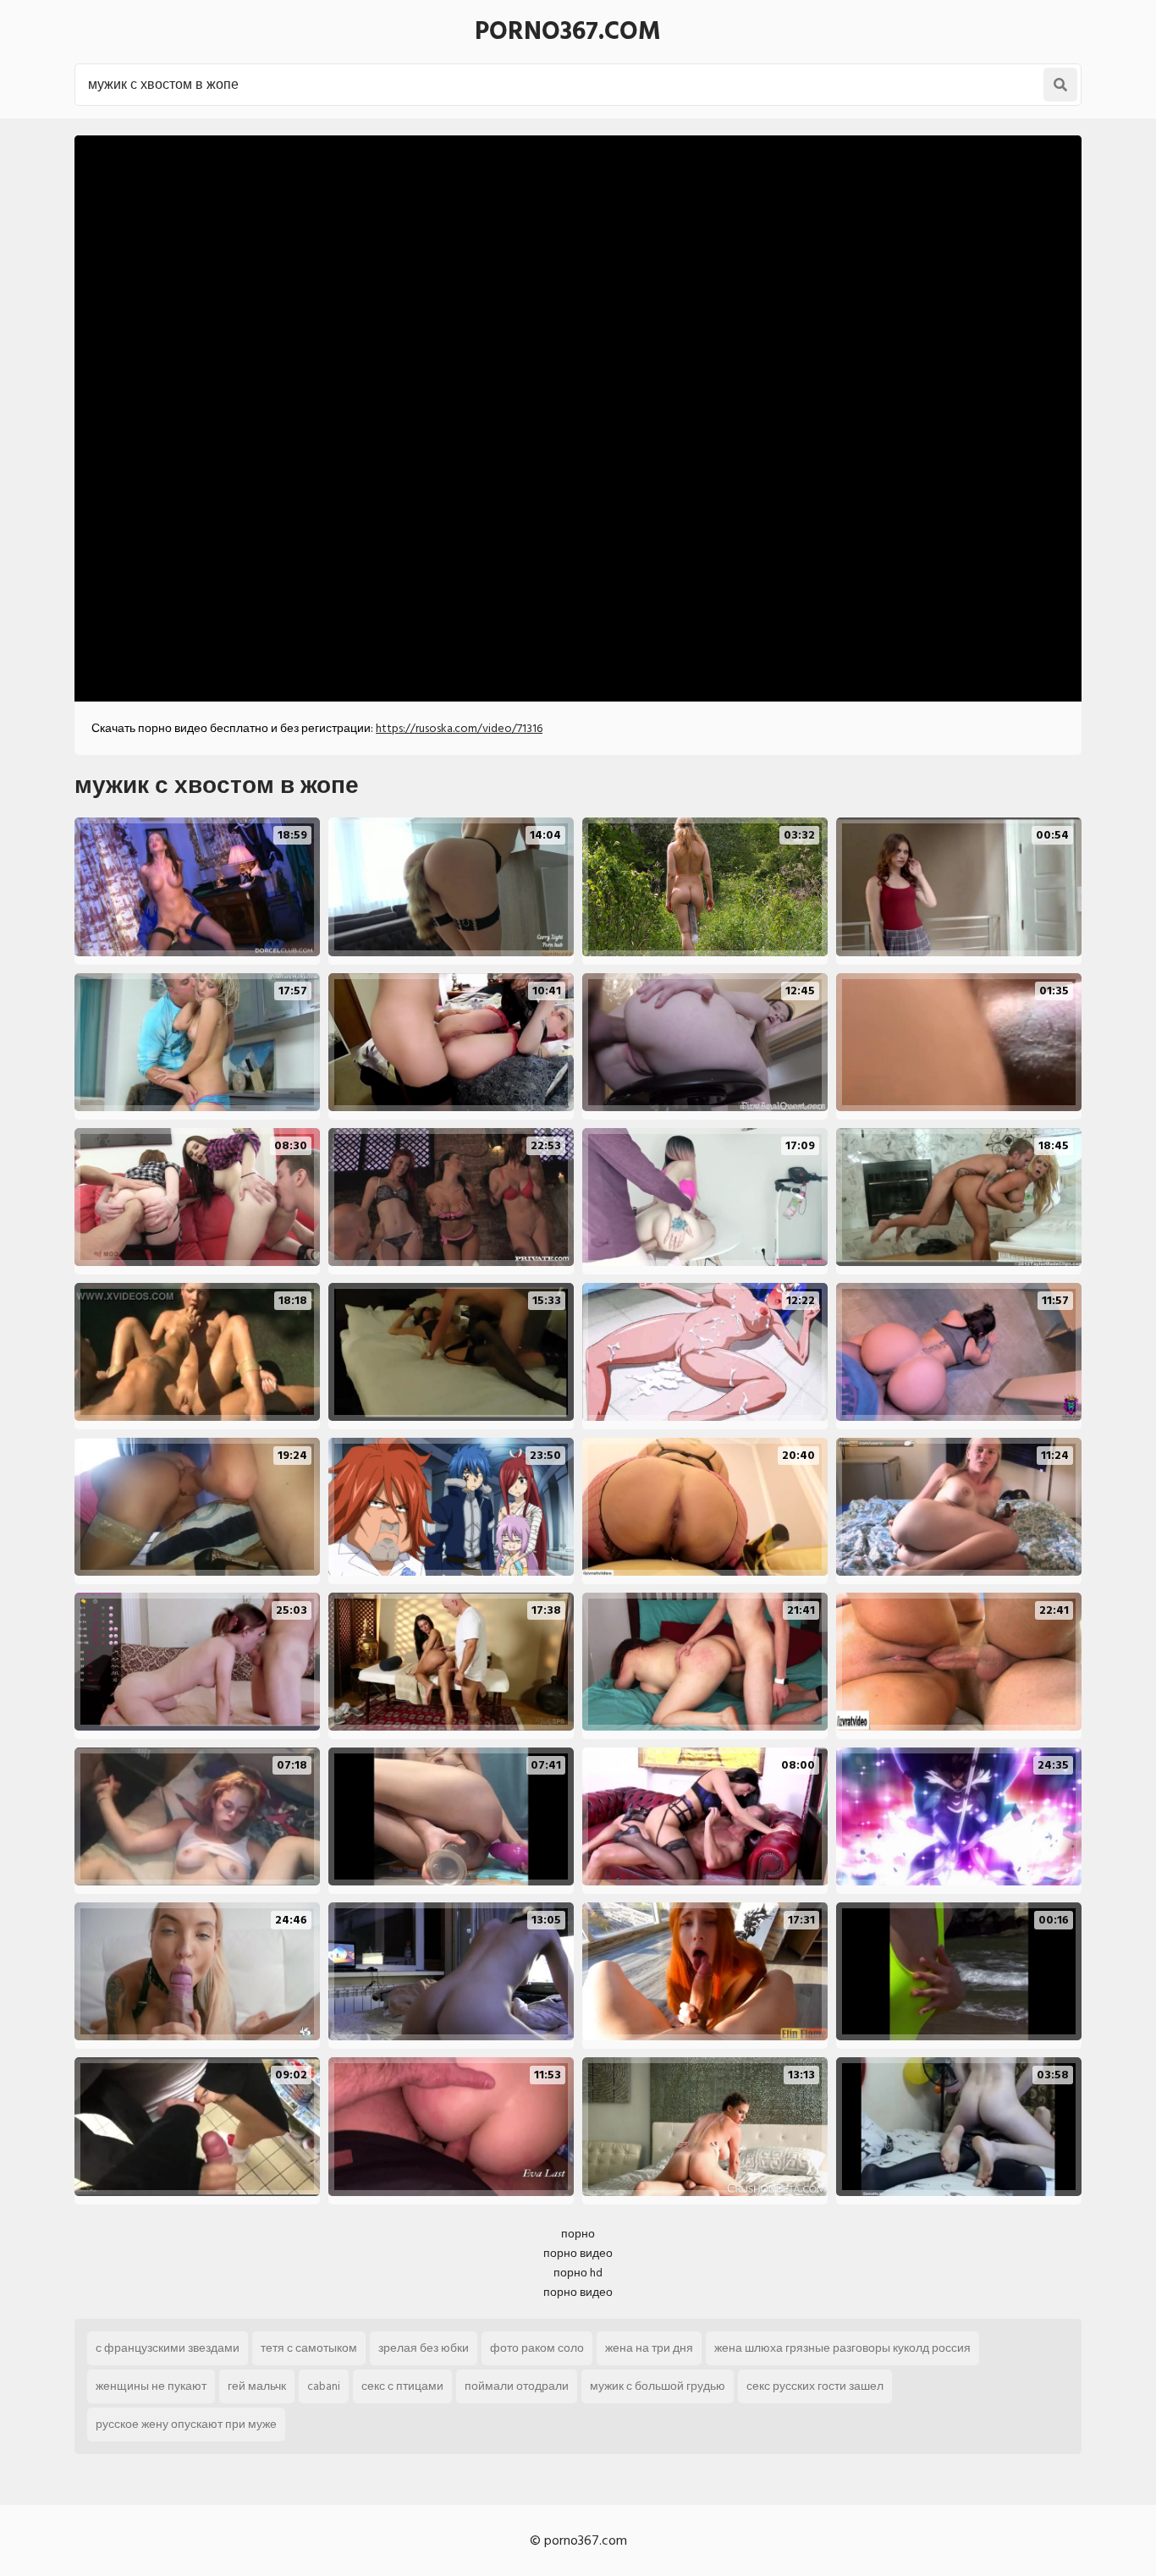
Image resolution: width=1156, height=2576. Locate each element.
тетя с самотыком (309, 2348)
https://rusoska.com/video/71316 (459, 728)
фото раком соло (537, 2348)
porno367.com (568, 31)
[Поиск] (1060, 85)
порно (578, 2234)
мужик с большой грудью (658, 2386)
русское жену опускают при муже (186, 2424)
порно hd (578, 2273)
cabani (324, 2386)
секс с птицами (402, 2386)
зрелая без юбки (424, 2348)
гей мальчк (257, 2386)
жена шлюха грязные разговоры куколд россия (842, 2348)
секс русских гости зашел (815, 2386)
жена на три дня (649, 2348)
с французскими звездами (168, 2348)
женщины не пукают (151, 2386)
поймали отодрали (517, 2386)
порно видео (578, 2253)
